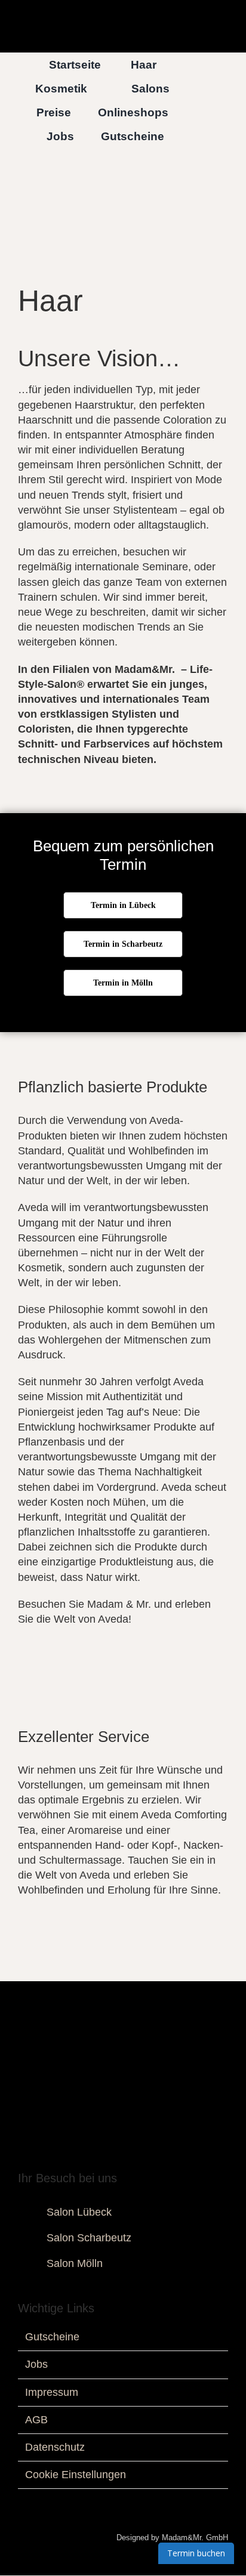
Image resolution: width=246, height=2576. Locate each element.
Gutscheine (52, 2337)
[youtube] (123, 2153)
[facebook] (85, 2153)
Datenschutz (55, 2447)
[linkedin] (142, 2153)
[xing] (161, 2153)
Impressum (52, 2392)
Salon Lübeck (79, 2212)
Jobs (36, 2364)
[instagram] (104, 2153)
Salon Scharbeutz (89, 2238)
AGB (36, 2420)
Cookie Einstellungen (76, 2475)
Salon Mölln (75, 2263)
